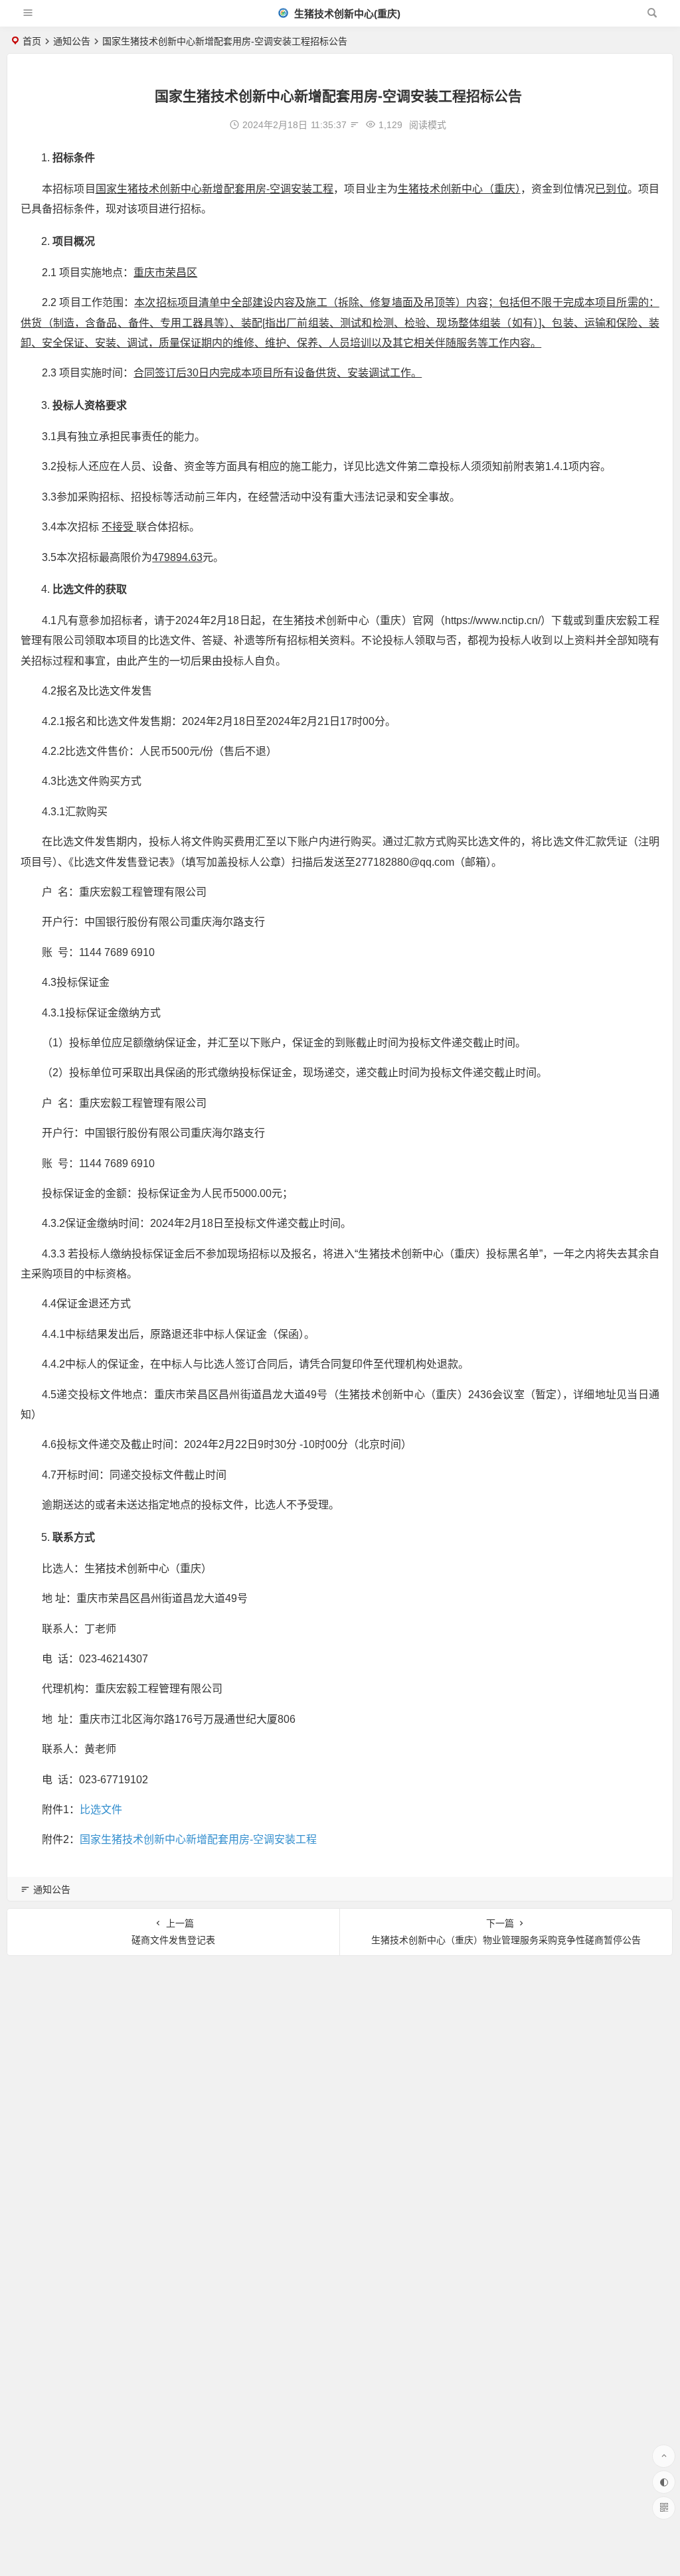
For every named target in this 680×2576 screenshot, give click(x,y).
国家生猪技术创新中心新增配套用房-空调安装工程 (198, 1839)
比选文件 (101, 1810)
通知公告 (72, 41)
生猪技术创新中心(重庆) (346, 14)
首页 (32, 41)
